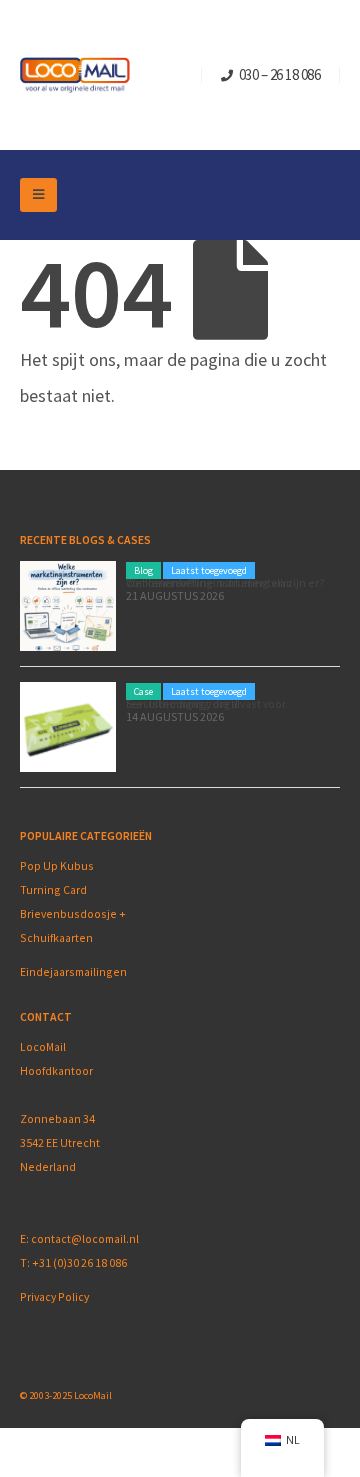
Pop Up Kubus (57, 865)
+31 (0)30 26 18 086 (79, 1262)
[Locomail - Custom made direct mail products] (75, 75)
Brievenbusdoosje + (74, 913)
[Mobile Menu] (38, 195)
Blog (143, 570)
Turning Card (53, 889)
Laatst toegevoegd (209, 570)
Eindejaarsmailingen (73, 971)
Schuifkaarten (56, 937)
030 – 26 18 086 (280, 74)
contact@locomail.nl (85, 1238)
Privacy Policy (54, 1296)
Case (143, 691)
